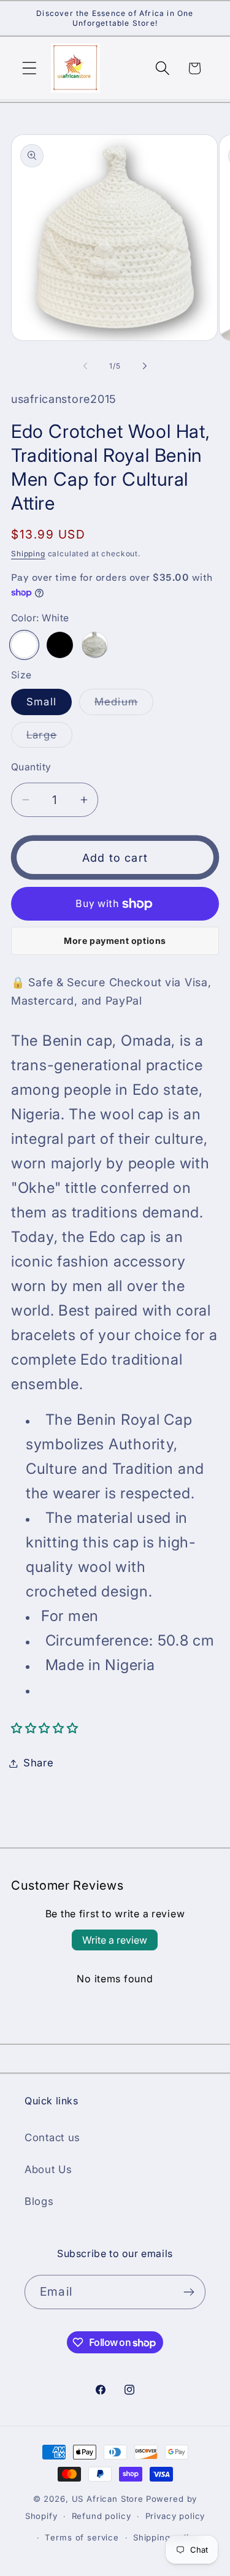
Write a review (115, 1940)
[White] (24, 645)
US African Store (108, 2499)
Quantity (31, 767)
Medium (124, 705)
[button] (30, 68)
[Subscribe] (189, 2292)
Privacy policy (175, 2516)
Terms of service (82, 2537)
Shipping (28, 554)
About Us (48, 2169)
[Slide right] (145, 366)
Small (41, 702)
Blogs (39, 2201)
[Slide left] (85, 366)
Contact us (52, 2137)
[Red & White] (95, 645)
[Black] (60, 645)
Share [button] (39, 1763)
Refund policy (102, 2516)
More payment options (115, 941)
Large (49, 738)
